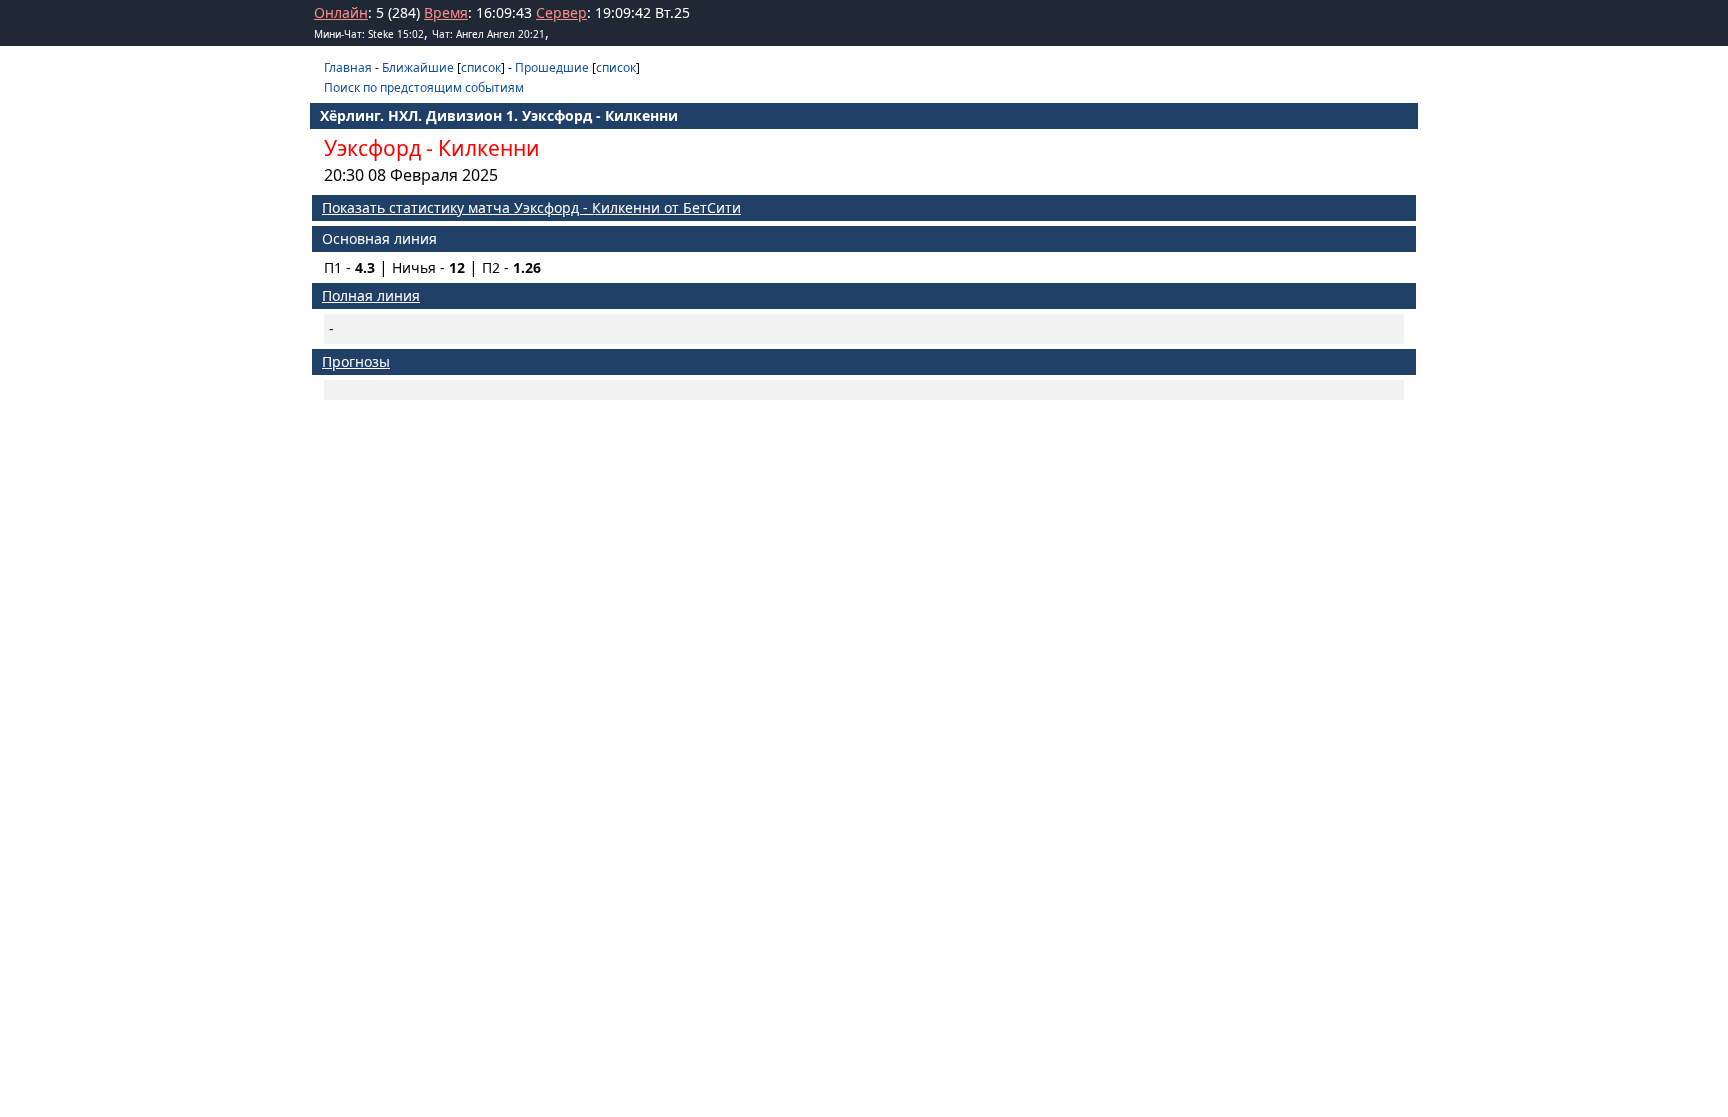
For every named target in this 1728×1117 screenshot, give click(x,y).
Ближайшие (418, 67)
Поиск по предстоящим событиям (424, 87)
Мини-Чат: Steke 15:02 (369, 34)
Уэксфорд (372, 148)
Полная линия (371, 295)
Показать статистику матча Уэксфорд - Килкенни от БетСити (531, 207)
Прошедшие (552, 67)
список (481, 67)
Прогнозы (356, 361)
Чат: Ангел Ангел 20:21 (488, 34)
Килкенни (489, 148)
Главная (348, 67)
